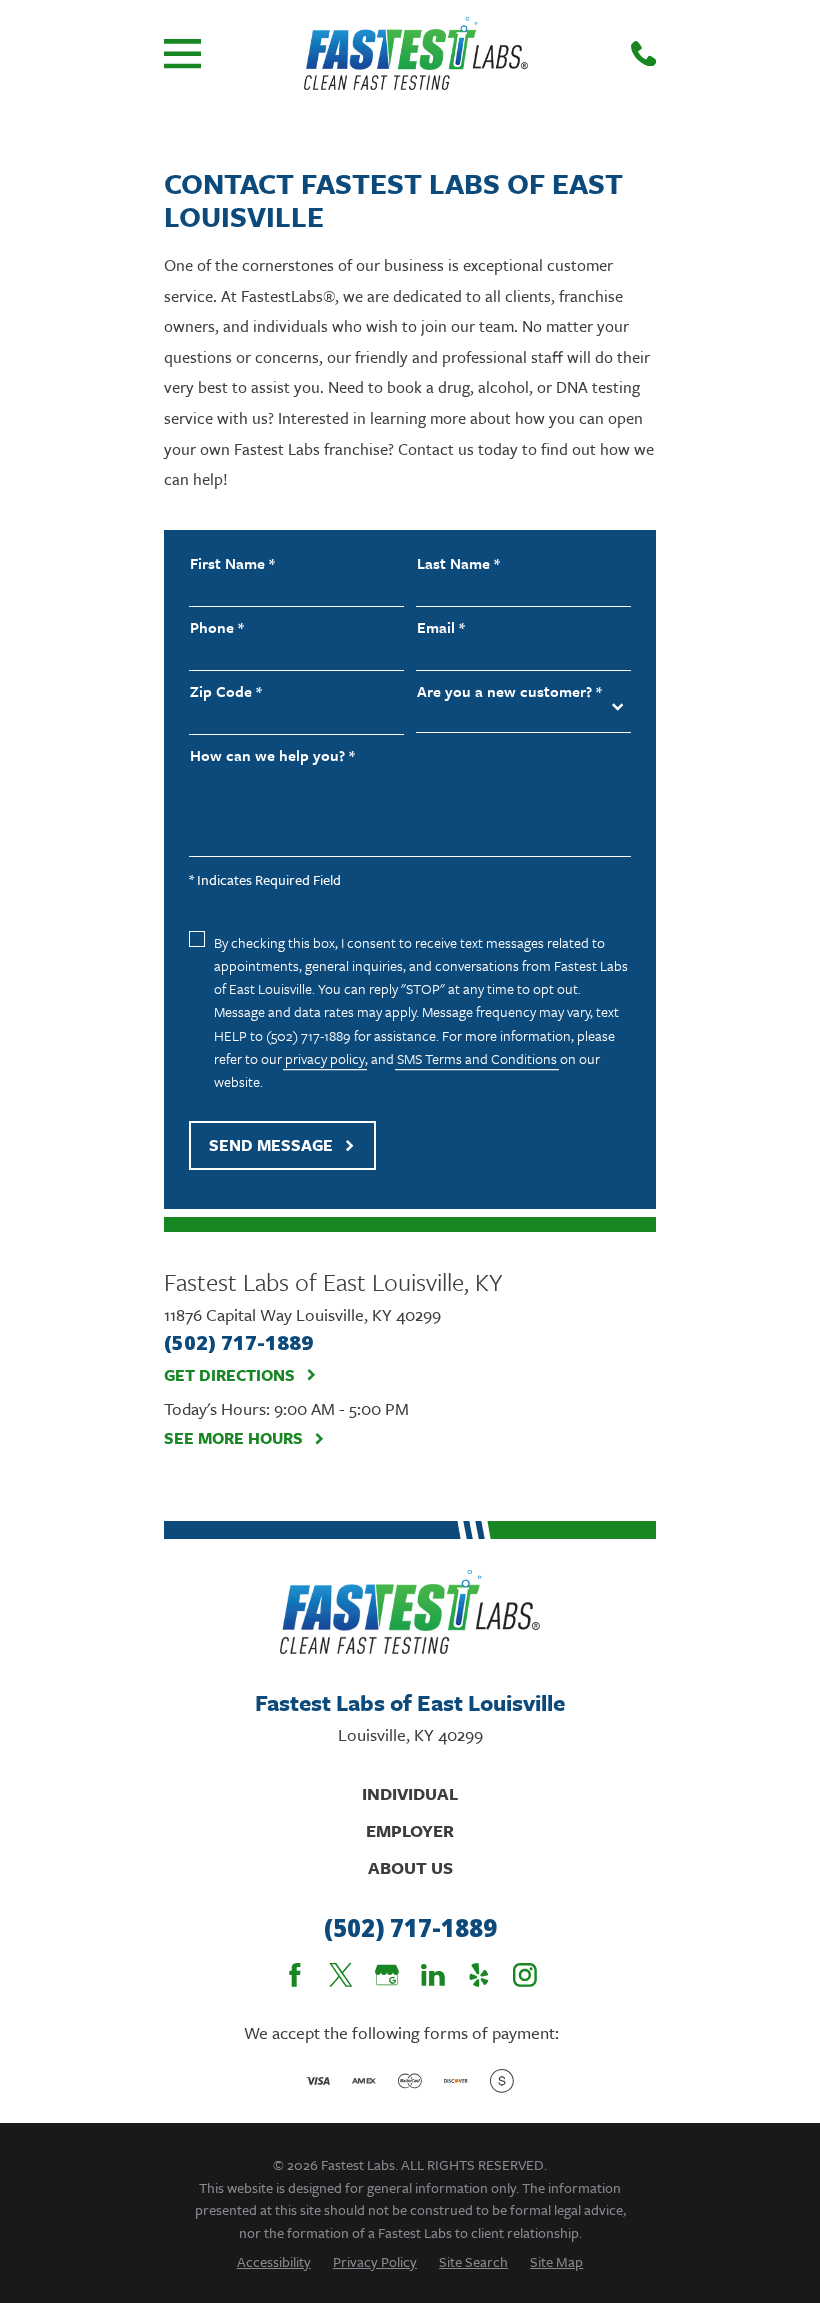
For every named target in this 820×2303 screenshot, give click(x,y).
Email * (441, 627)
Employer (410, 1830)
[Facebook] (295, 1975)
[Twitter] (341, 1975)
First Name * (232, 563)
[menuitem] (274, 2261)
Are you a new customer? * (509, 691)
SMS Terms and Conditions (477, 1058)
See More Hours (233, 1438)
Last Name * (458, 563)
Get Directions (229, 1375)
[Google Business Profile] (387, 1975)
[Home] (416, 53)
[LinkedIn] (433, 1975)
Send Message (271, 1145)
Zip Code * (226, 691)
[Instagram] (525, 1975)
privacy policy (325, 1058)
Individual (410, 1793)
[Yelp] (479, 1975)
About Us (410, 1867)
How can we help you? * (272, 755)
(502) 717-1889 (410, 1928)
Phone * (217, 627)
